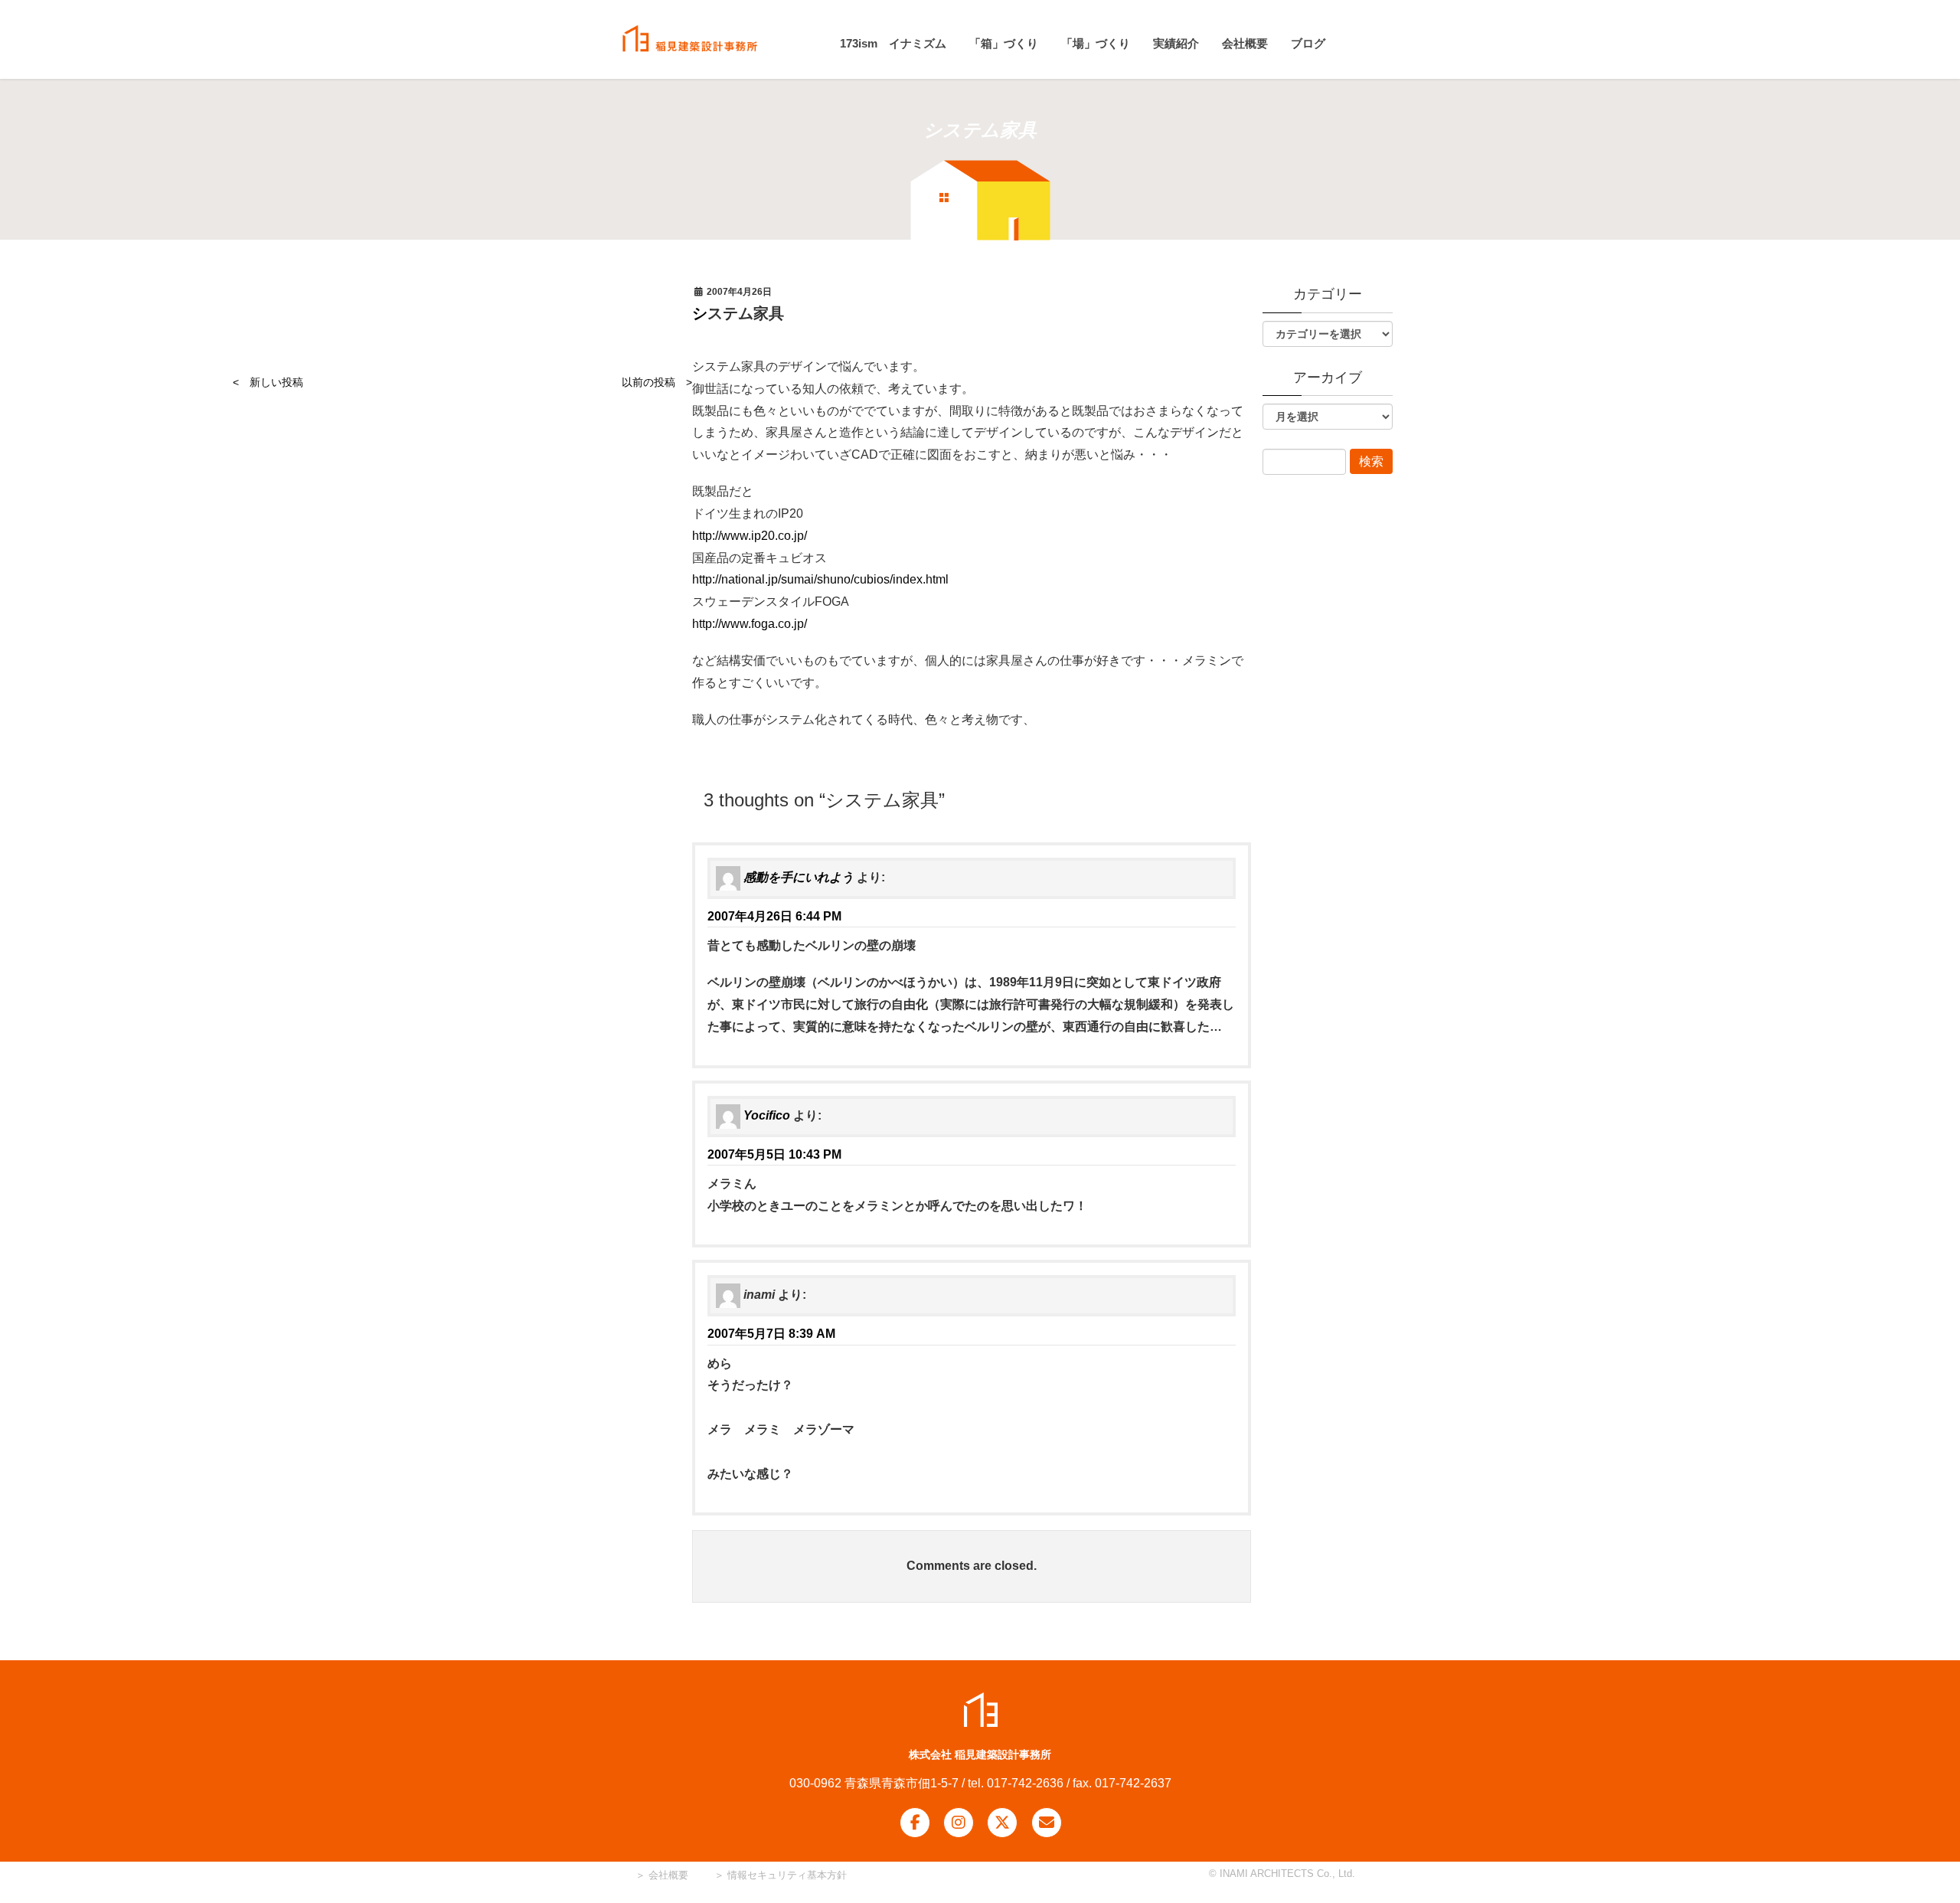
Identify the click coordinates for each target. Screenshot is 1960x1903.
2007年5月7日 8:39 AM (771, 1334)
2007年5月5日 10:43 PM (774, 1154)
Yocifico (767, 1115)
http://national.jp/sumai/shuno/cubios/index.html (820, 579)
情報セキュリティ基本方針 (787, 1875)
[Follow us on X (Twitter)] (1002, 1823)
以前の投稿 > (657, 382)
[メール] (1047, 1823)
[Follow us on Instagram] (959, 1823)
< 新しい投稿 (268, 382)
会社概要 (667, 1875)
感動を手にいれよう (799, 877)
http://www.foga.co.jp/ (750, 624)
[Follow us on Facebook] (915, 1823)
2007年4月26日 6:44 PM (774, 916)
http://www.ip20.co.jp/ (750, 536)
